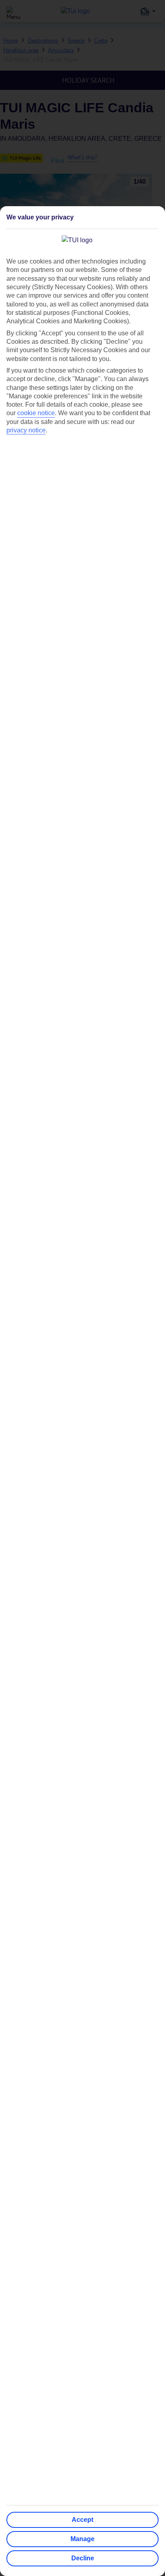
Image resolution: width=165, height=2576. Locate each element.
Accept (82, 2520)
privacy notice (26, 430)
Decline (83, 2558)
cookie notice (36, 413)
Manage (82, 2539)
